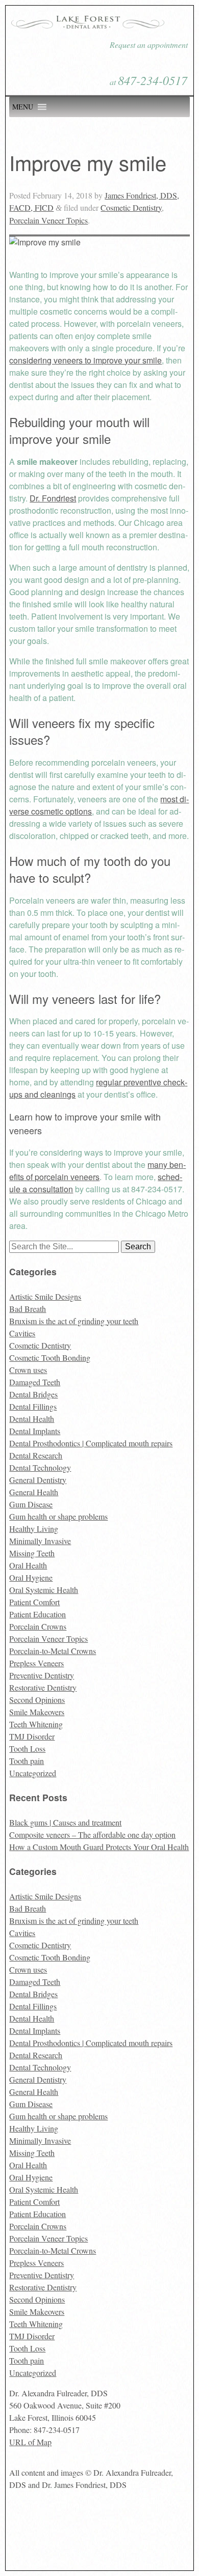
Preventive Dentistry (42, 1675)
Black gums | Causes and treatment (65, 1822)
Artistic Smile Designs (45, 1296)
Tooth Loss (27, 1748)
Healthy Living (34, 1529)
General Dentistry (38, 1480)
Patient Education (38, 1614)
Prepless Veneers (36, 1663)
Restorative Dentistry (43, 1687)
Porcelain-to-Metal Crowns (53, 1651)
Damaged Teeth (35, 1382)
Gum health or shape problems (58, 1516)
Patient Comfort (34, 1602)
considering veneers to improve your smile (85, 360)
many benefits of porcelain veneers (97, 1171)
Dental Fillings (33, 1406)
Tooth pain (27, 1761)
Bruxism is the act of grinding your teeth (74, 1321)
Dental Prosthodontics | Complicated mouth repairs (91, 1443)
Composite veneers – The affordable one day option (92, 1835)
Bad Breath (28, 1309)
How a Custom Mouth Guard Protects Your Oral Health (99, 1847)
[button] (23, 107)
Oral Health (28, 1565)
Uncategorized (33, 1773)
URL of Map (30, 2442)
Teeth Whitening (36, 1724)
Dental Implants (35, 1431)
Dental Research (36, 1455)
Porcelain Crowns (38, 1626)
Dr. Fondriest (53, 498)
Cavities (22, 1333)
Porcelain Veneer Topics (48, 220)
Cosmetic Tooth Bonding (50, 1357)
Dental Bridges (33, 1394)
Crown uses (28, 1370)
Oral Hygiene (31, 1577)
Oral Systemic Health (44, 1590)
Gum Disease (31, 1504)
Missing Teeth (32, 1553)
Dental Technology (40, 1467)
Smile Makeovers (37, 1712)
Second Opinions (37, 1700)
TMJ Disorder (32, 1736)
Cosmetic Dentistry (131, 207)
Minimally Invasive (40, 1541)
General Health (34, 1492)
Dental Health (32, 1419)
